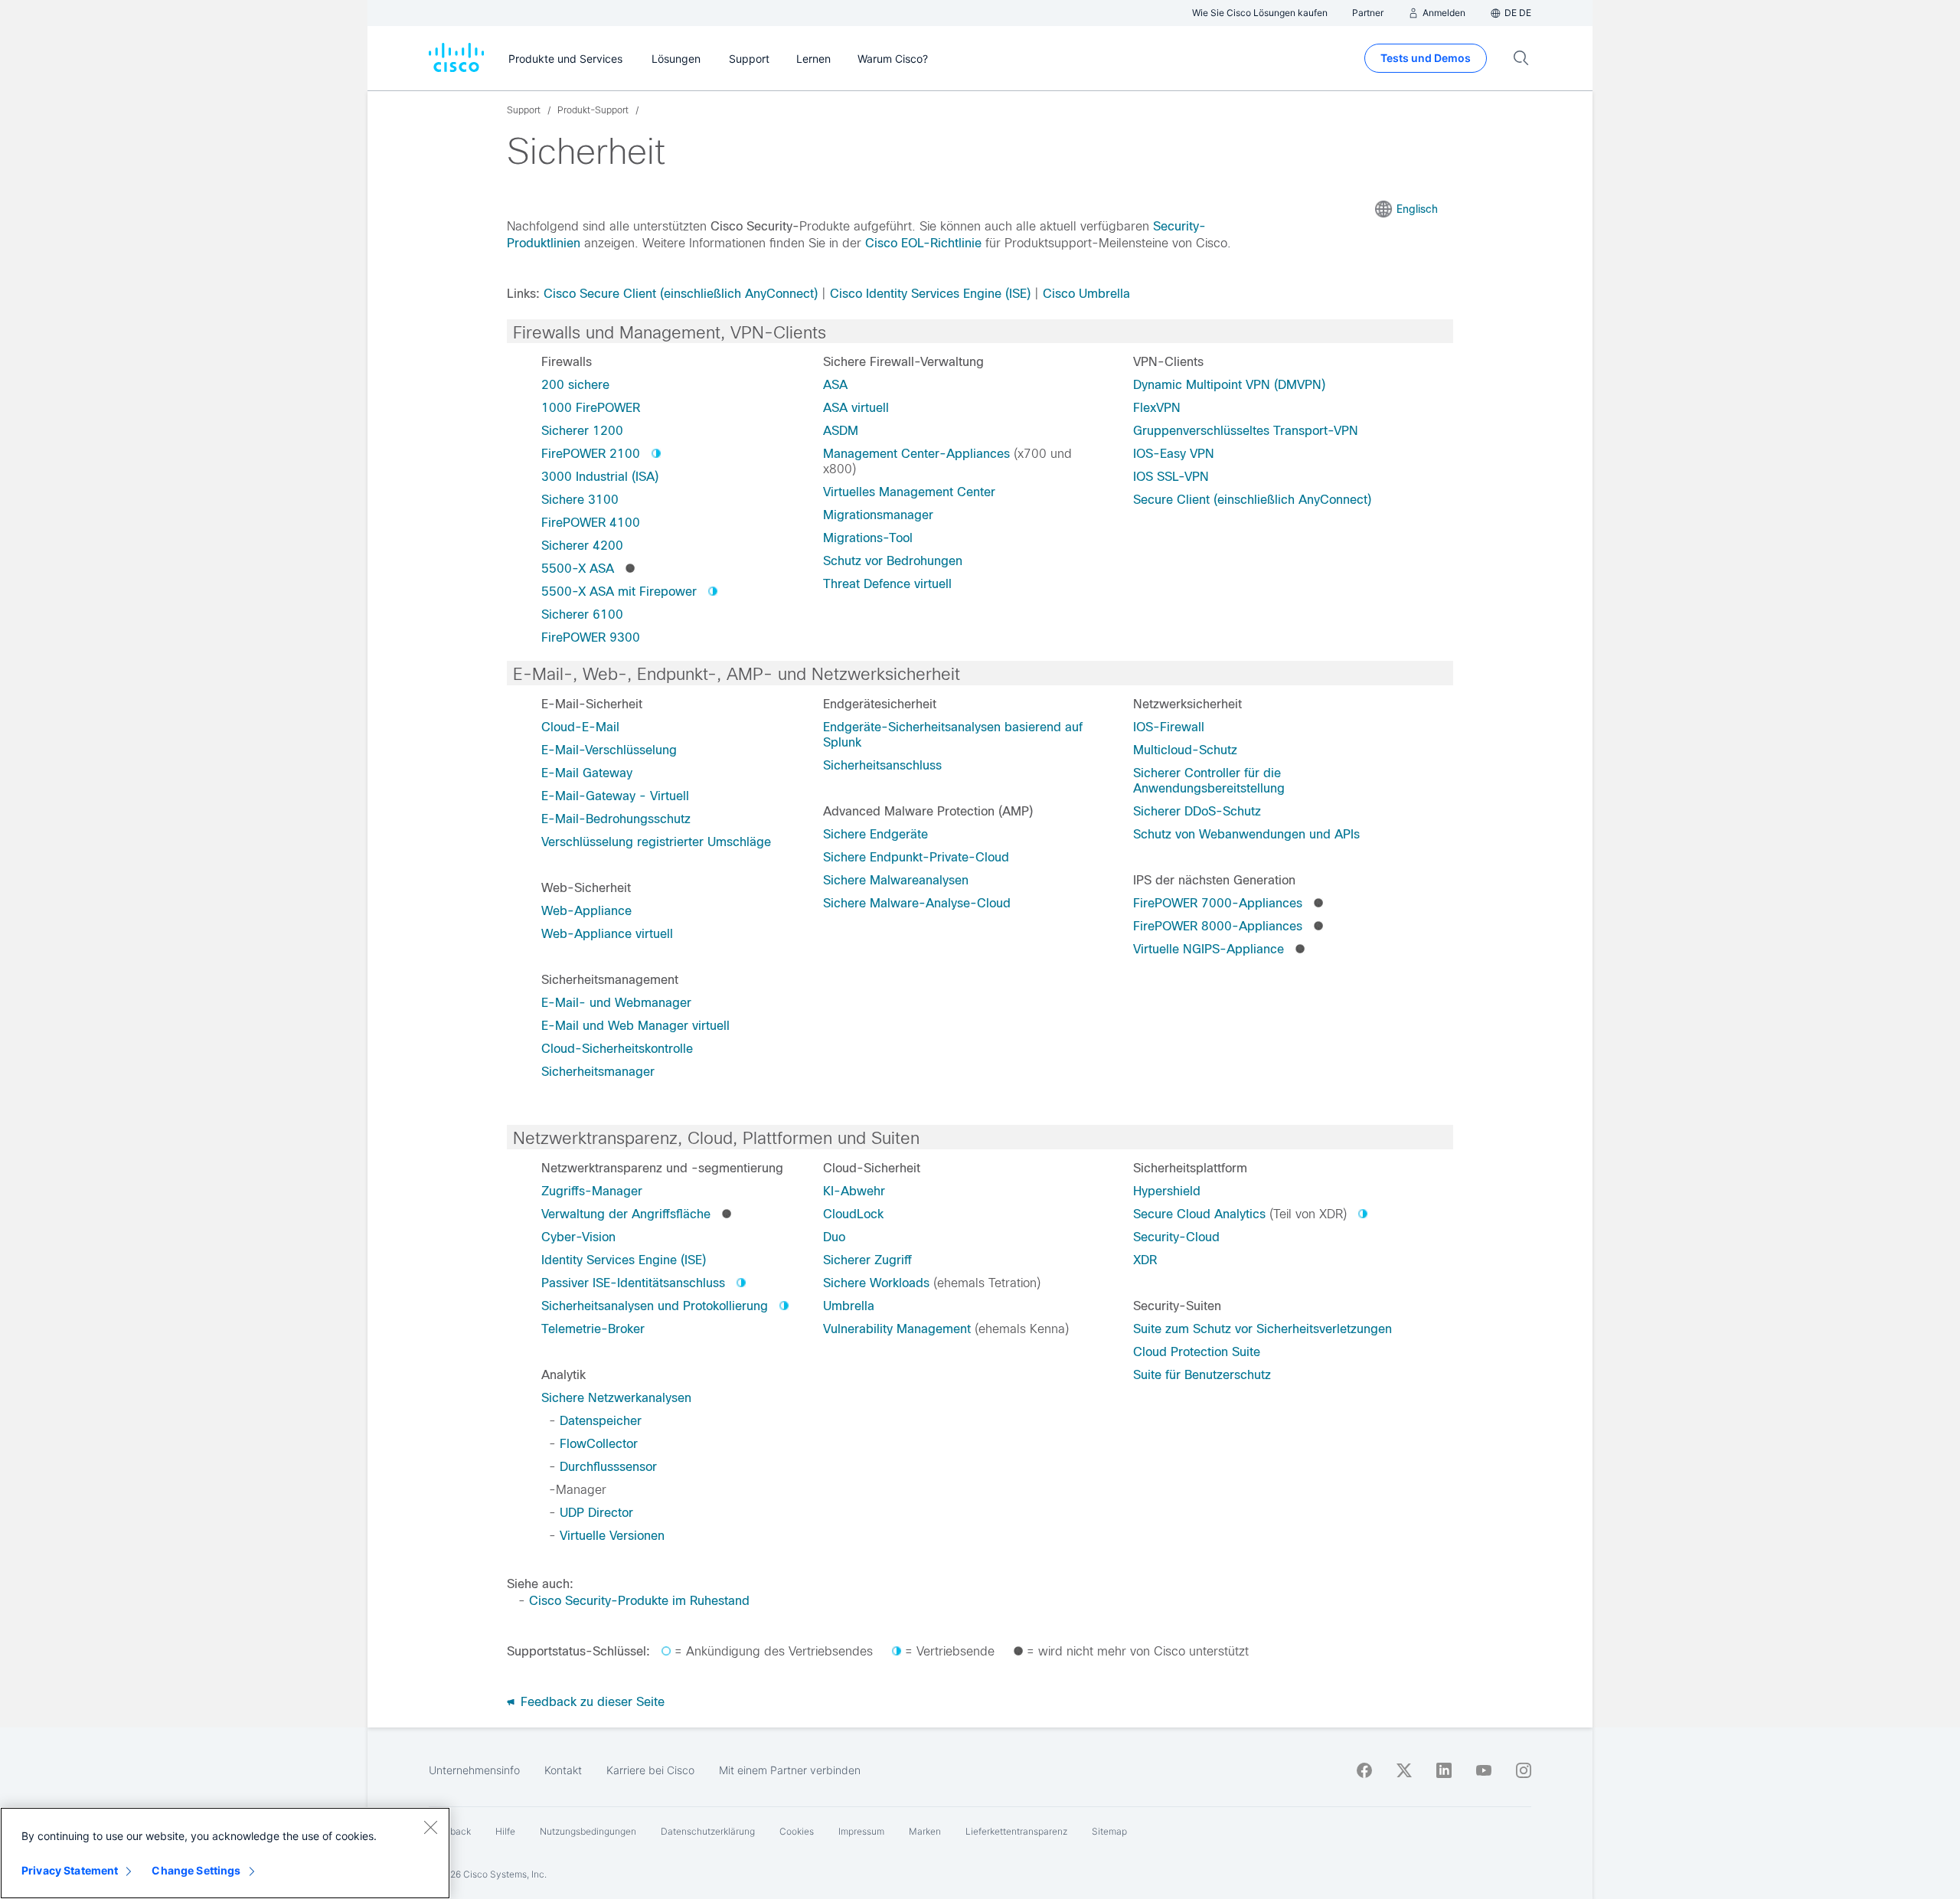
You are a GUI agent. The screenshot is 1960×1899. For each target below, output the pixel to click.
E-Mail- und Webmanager (616, 1003)
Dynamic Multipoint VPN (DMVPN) (1229, 385)
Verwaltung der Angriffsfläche (626, 1214)
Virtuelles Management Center (909, 492)
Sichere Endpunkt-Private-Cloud (916, 857)
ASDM (841, 431)
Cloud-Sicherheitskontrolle (617, 1049)
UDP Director (596, 1513)
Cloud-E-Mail (580, 727)
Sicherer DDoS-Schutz (1197, 811)
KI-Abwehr (854, 1191)
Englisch (1417, 209)
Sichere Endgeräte (875, 834)
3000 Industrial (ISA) (600, 477)
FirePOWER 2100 (591, 454)
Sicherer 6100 (582, 614)
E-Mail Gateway (587, 773)
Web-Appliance (586, 911)
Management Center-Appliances (916, 454)
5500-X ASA (578, 569)
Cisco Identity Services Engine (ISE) (930, 294)
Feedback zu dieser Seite (591, 1702)
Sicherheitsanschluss (882, 765)
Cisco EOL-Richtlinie (923, 243)
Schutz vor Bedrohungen (893, 561)
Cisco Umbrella (1086, 294)
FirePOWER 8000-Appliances (1218, 926)
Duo (834, 1237)
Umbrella (849, 1306)
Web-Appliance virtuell (607, 934)
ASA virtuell (856, 408)
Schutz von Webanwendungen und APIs (1246, 834)
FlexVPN (1157, 408)
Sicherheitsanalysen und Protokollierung (655, 1306)
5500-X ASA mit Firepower (619, 592)
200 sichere (575, 385)
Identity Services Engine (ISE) (624, 1260)
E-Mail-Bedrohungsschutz (616, 819)
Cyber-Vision (578, 1237)
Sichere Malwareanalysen (896, 880)
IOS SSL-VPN (1171, 477)
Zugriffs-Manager (592, 1191)
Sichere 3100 (580, 500)
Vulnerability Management (897, 1329)
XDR (1145, 1260)
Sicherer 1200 (582, 431)
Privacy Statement (70, 1870)
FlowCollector (599, 1444)
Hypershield (1167, 1191)
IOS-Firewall (1169, 727)
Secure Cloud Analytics (1199, 1214)
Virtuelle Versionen (612, 1536)
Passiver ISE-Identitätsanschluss (633, 1283)
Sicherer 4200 (582, 546)
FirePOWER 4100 (591, 523)
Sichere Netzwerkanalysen (616, 1398)
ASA (835, 385)
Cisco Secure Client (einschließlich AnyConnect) (681, 294)
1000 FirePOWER (591, 408)
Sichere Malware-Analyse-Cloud (917, 903)
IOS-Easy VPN (1174, 454)
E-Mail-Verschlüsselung (609, 750)
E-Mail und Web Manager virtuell (635, 1026)
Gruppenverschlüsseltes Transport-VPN (1246, 431)
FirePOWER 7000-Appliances (1218, 903)
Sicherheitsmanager (598, 1072)
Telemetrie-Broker (593, 1329)
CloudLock (853, 1214)
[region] (225, 1853)
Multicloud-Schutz (1185, 750)
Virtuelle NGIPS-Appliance (1209, 949)
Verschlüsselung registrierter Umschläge (656, 842)
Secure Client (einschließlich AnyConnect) (1252, 500)
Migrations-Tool (868, 538)
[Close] (430, 1827)
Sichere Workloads (876, 1283)
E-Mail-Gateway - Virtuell (615, 796)
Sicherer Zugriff (867, 1260)
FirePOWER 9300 (591, 637)
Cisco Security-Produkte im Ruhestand (639, 1601)
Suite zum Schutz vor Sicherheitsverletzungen (1263, 1329)
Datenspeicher (601, 1421)
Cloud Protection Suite (1197, 1352)
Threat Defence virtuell (887, 584)
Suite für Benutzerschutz (1202, 1375)
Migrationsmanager (878, 515)
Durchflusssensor (608, 1467)
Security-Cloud (1176, 1237)
